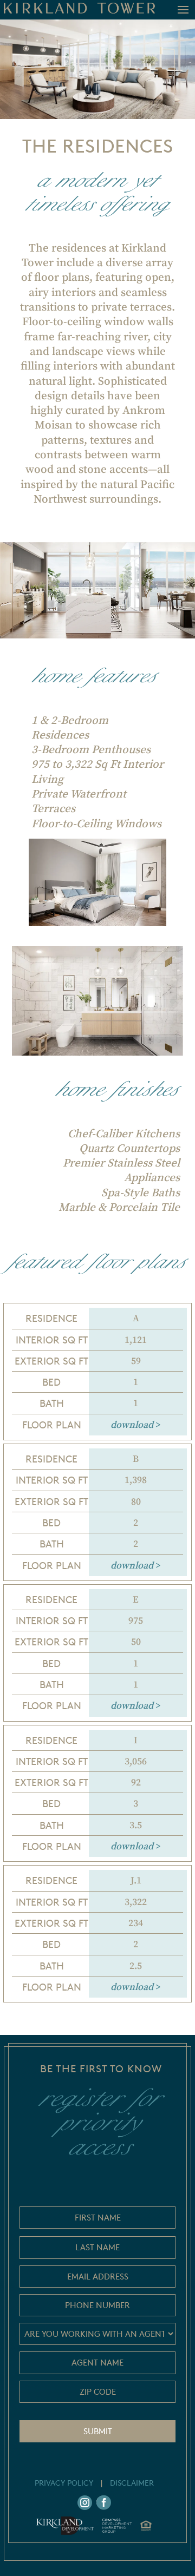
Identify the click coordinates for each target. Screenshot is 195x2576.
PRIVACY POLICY (64, 2483)
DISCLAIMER (132, 2483)
